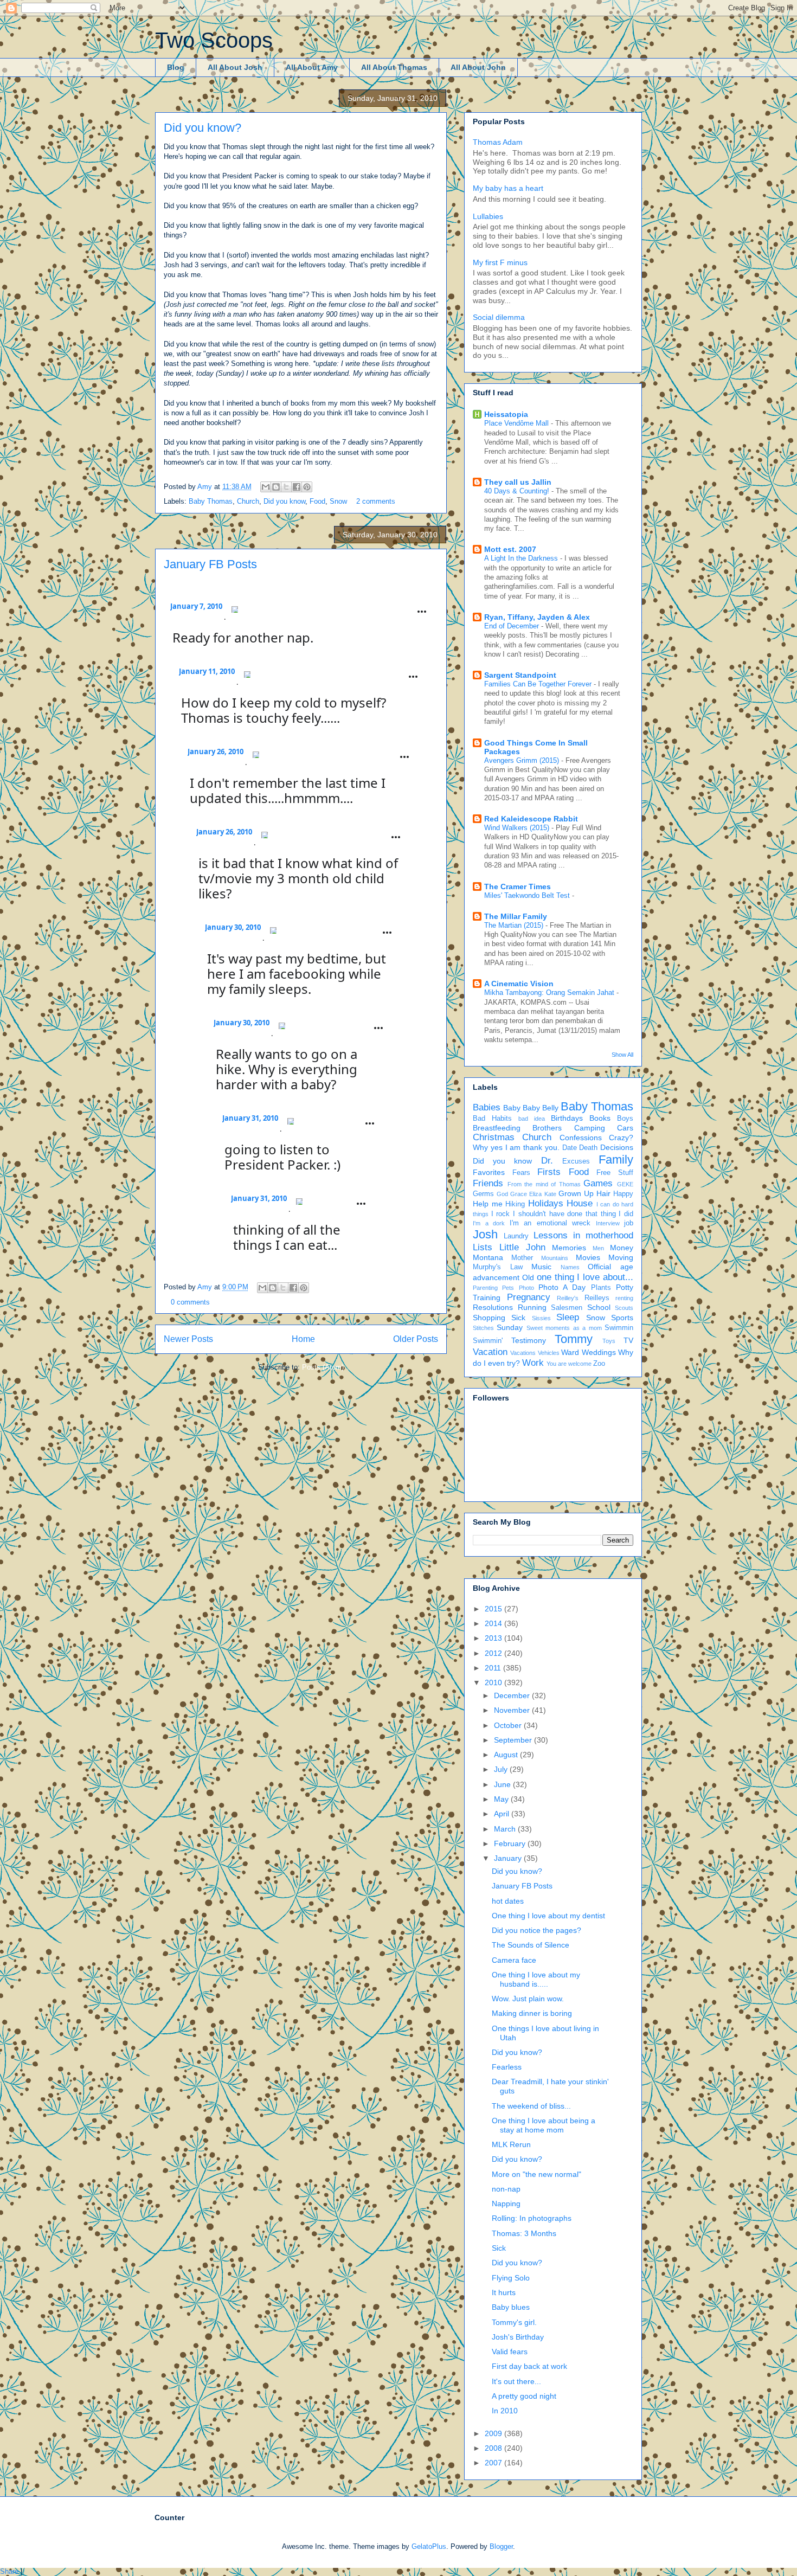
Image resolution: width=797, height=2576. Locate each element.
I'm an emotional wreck (550, 1223)
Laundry (516, 1236)
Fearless (507, 2067)
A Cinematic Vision (519, 984)
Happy (623, 1194)
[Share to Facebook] (297, 487)
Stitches (483, 1328)
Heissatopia (506, 414)
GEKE (625, 1184)
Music (541, 1267)
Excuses (576, 1161)
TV (628, 1340)
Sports (622, 1318)
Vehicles (549, 1353)
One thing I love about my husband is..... (536, 1979)
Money (622, 1248)
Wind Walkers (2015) (518, 828)
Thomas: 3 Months (524, 2233)
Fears (521, 1173)
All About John (478, 67)
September (514, 1740)
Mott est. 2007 (510, 549)
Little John (522, 1247)
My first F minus (500, 262)
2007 (494, 2463)
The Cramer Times (518, 886)
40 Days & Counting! (518, 491)
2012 (494, 1653)
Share (9, 2571)
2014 (494, 1623)
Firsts (549, 1172)
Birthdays (567, 1118)
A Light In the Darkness (522, 558)
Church (248, 501)
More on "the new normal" (536, 2174)
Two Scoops (214, 40)
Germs (483, 1194)
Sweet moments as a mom (564, 1328)
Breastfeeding (497, 1128)
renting (624, 1298)
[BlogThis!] (276, 487)
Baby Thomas (211, 501)
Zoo (599, 1364)
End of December (513, 626)
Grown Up (576, 1193)
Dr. (547, 1161)
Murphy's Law (498, 1267)
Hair (603, 1193)
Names (570, 1267)
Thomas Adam (498, 142)
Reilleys (597, 1298)
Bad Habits (492, 1119)
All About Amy (312, 67)
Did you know (284, 501)
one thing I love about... (585, 1277)
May (502, 1799)
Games (598, 1183)
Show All (622, 1055)
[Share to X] (286, 487)
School (599, 1307)
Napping (506, 2204)
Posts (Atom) (323, 1367)
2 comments (376, 501)
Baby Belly (541, 1108)
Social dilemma (499, 317)
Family (616, 1159)
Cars (625, 1128)
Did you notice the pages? (536, 1930)
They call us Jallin (518, 482)
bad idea (532, 1119)
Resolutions (493, 1307)
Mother (522, 1258)
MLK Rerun (511, 2144)
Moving (621, 1257)
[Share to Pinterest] (307, 487)
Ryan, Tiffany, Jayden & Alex (537, 617)
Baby (512, 1108)
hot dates (508, 1901)
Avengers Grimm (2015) (523, 760)
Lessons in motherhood (583, 1235)
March (506, 1829)
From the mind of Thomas (544, 1184)
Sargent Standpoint (520, 675)
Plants (601, 1288)
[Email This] (266, 487)
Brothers (547, 1128)
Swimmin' (488, 1341)
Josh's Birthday (518, 2337)
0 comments (190, 1302)
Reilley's (568, 1298)
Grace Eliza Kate (533, 1194)
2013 (494, 1638)
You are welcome (569, 1364)
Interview (608, 1223)
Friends (488, 1183)
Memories (569, 1248)
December (513, 1695)
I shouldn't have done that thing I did (573, 1214)
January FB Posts (210, 564)
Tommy (574, 1339)
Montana (488, 1257)
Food (317, 501)
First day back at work (529, 2366)
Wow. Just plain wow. (528, 1999)
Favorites (489, 1172)
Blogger (501, 2546)
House (580, 1203)
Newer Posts (188, 1339)
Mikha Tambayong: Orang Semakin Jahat (550, 993)
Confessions (581, 1138)
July (502, 1769)
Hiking (515, 1204)
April (503, 1814)
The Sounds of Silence (531, 1945)
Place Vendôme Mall (518, 423)
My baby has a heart (508, 188)
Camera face (514, 1960)
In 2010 (505, 2411)
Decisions (617, 1147)
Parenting (485, 1288)
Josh (485, 1234)
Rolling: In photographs (532, 2218)
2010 (494, 1682)
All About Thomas (394, 67)
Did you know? (203, 128)
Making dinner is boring (532, 2013)
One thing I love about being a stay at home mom (544, 2125)
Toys (609, 1341)
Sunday (510, 1327)
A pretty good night (524, 2396)
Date (570, 1148)
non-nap (506, 2189)
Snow (338, 501)
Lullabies (488, 216)
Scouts (624, 1308)
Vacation (490, 1352)
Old (528, 1277)
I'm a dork (489, 1223)
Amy (206, 487)
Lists (483, 1247)
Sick (518, 1318)
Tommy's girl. (514, 2322)
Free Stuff (615, 1173)
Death (588, 1148)
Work (533, 1363)
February (511, 1843)
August (507, 1755)
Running (532, 1307)
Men (598, 1248)
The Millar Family (516, 916)
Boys (625, 1119)
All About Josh (235, 67)
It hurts (504, 2292)
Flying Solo (511, 2278)
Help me (488, 1204)
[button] (235, 609)
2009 (494, 2433)
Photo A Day (562, 1287)
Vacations (523, 1353)
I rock (501, 1214)
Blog (176, 67)
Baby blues (511, 2307)
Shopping (489, 1318)
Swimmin (619, 1328)
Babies (487, 1107)
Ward (570, 1352)
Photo (526, 1288)
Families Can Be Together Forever (539, 684)
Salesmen (567, 1308)
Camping (590, 1128)
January (509, 1858)
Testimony (529, 1340)
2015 (494, 1609)
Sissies (541, 1318)
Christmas (494, 1137)
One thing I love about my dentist (548, 1916)
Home (303, 1339)
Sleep (568, 1317)
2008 (494, 2448)
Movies (588, 1257)
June (503, 1784)
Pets (508, 1288)
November (513, 1710)
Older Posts (416, 1339)
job (629, 1223)
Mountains (555, 1258)
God (502, 1194)
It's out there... (516, 2381)
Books (600, 1118)
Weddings (599, 1352)
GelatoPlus (429, 2546)
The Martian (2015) (515, 925)
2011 (494, 1668)
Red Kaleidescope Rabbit (531, 819)
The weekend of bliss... (531, 2106)
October (509, 1725)
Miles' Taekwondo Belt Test (528, 895)
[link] (196, 619)
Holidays (546, 1203)
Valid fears (510, 2352)
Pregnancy (529, 1297)
